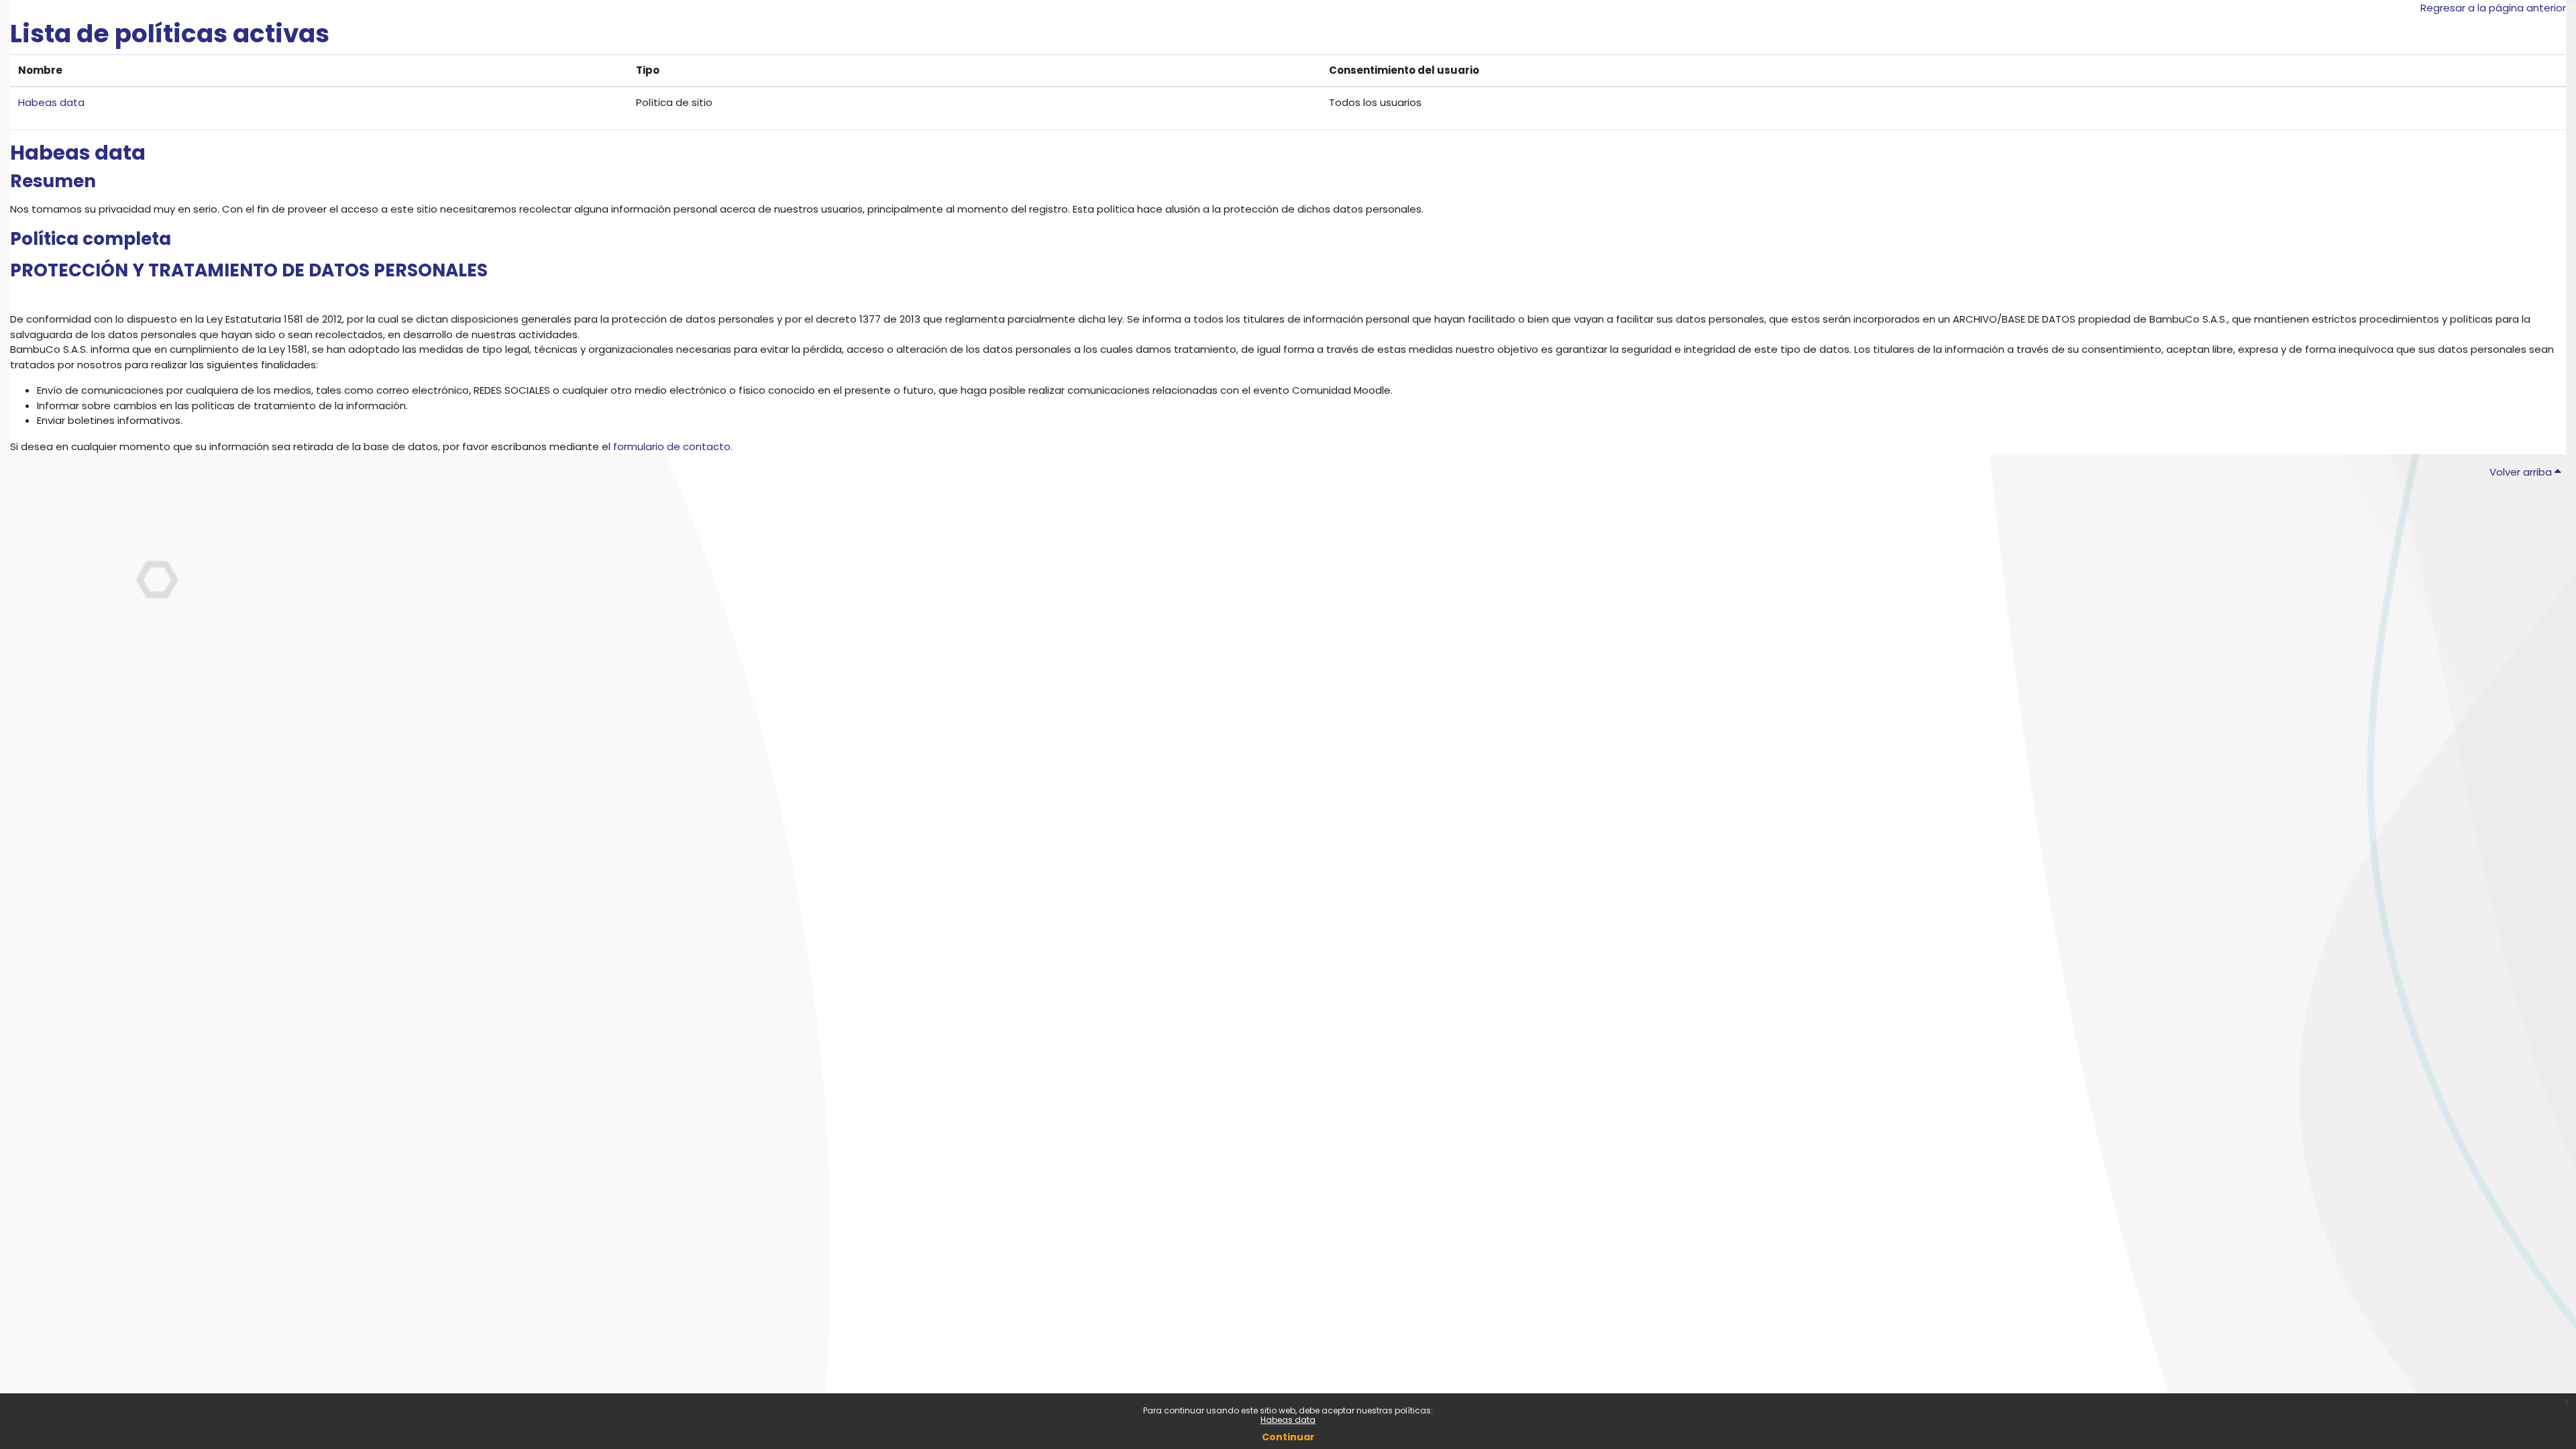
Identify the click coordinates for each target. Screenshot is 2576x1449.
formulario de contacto (672, 446)
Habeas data (1288, 1420)
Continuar (1288, 1437)
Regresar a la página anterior (2493, 8)
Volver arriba (2522, 472)
